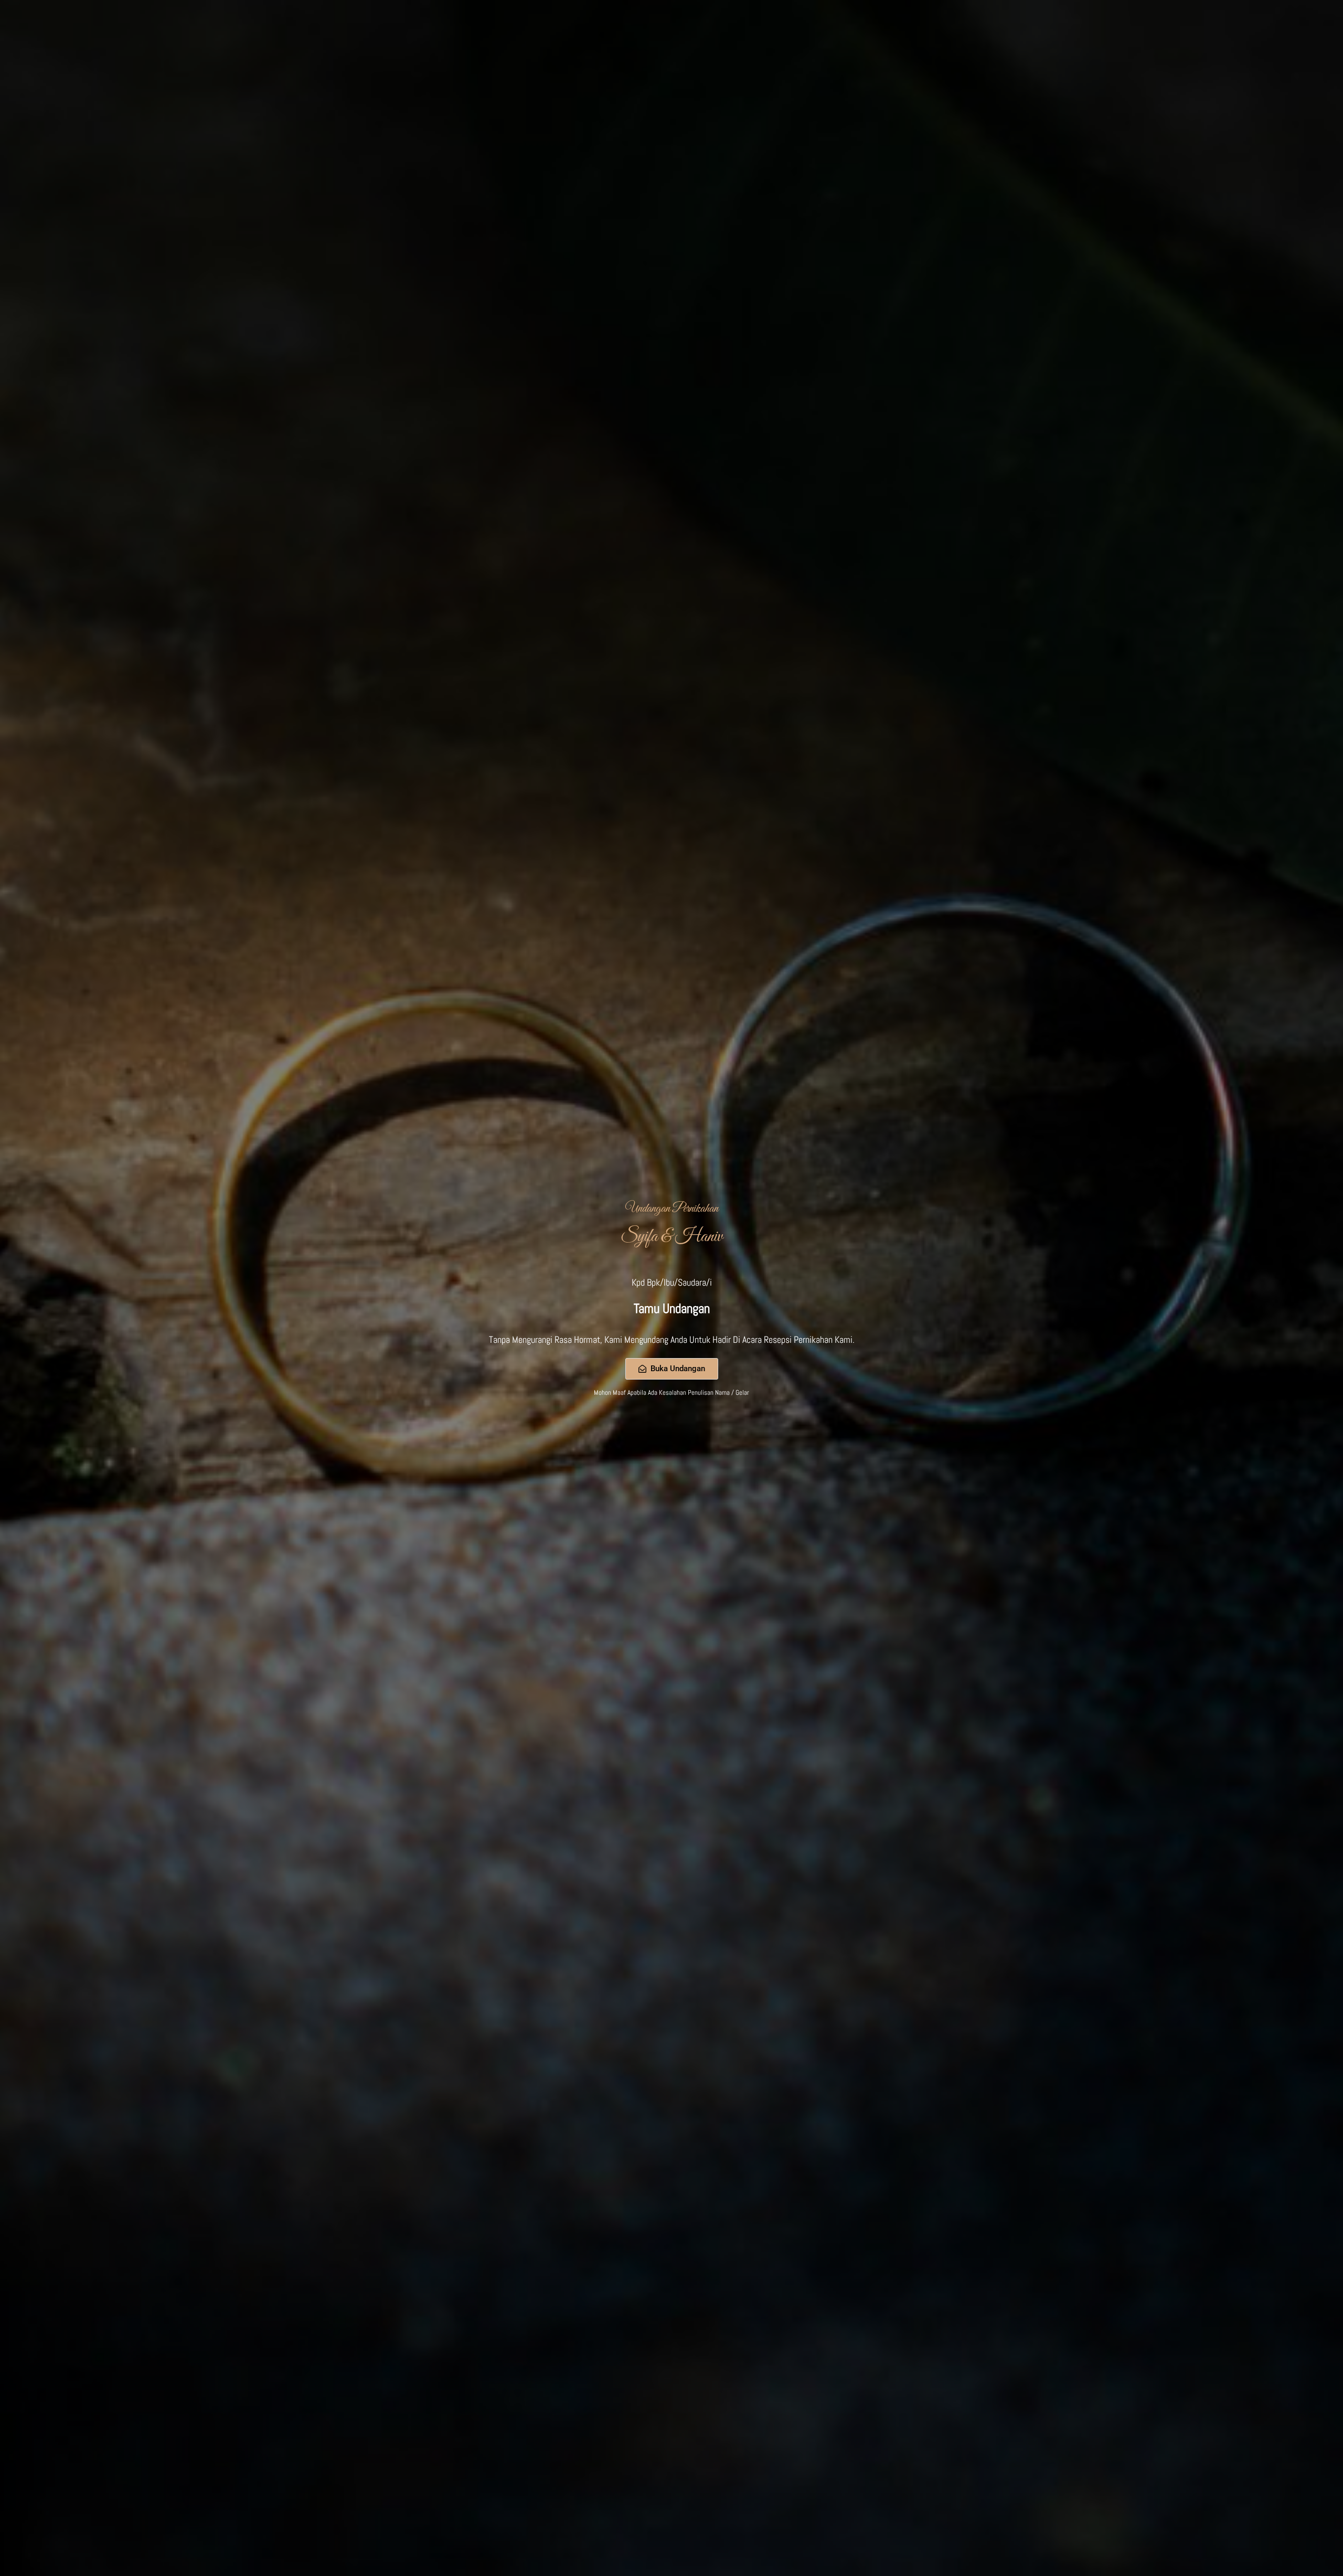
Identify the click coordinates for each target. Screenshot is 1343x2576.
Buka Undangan (678, 1369)
